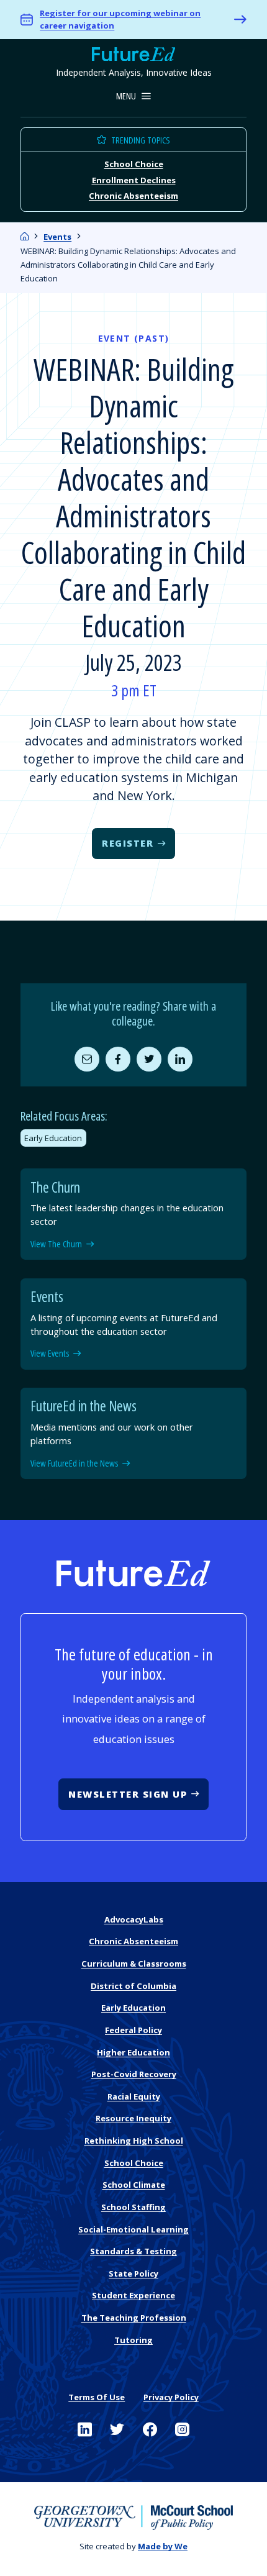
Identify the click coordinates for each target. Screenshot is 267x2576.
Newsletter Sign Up (128, 1794)
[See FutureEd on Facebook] (150, 2430)
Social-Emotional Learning (133, 2229)
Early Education (53, 1138)
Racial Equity (134, 2096)
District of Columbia (133, 1986)
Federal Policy (133, 2030)
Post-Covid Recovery (134, 2074)
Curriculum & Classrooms (134, 1964)
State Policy (133, 2273)
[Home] (25, 237)
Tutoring (133, 2340)
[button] (134, 97)
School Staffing (133, 2207)
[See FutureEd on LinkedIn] (85, 2430)
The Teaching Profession (134, 2318)
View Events (50, 1354)
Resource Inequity (133, 2118)
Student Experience (133, 2295)
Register (128, 843)
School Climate (134, 2185)
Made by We (163, 2546)
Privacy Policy (171, 2397)
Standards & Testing (133, 2251)
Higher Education (133, 2052)
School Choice (134, 164)
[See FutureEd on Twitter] (117, 2430)
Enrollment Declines (134, 180)
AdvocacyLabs (134, 1919)
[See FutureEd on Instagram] (182, 2430)
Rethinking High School (134, 2141)
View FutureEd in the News (74, 1463)
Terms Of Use (97, 2397)
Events (57, 237)
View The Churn (56, 1244)
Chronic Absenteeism (133, 196)
